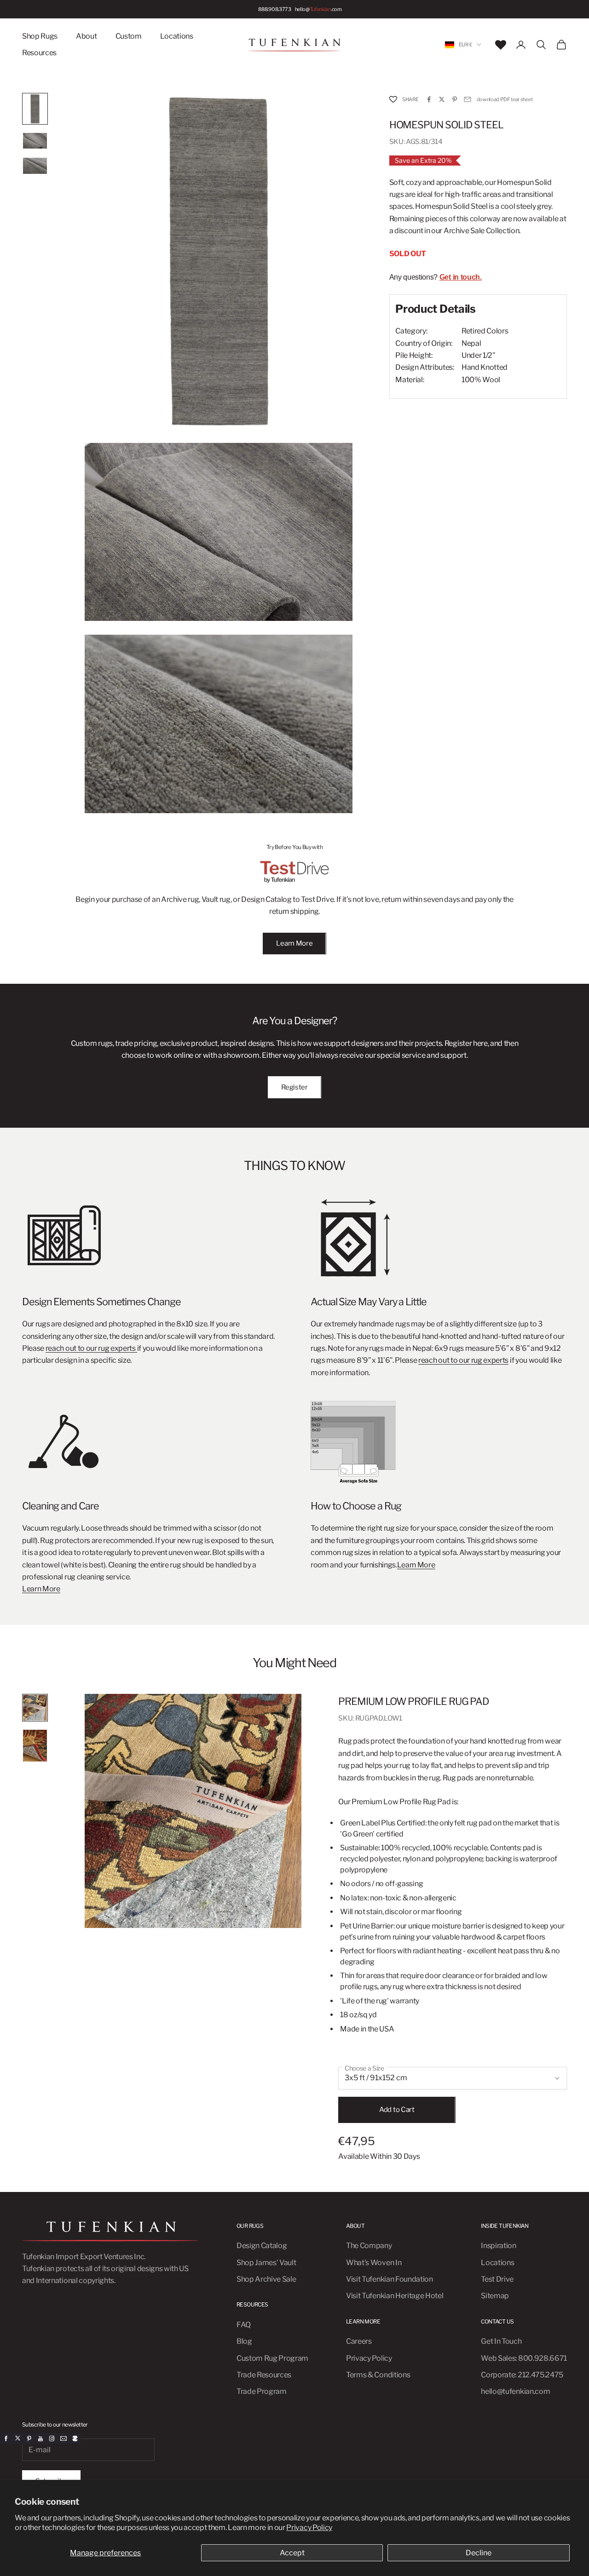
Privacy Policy (309, 2527)
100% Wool (481, 380)
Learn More (294, 943)
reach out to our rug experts (91, 1348)
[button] (393, 100)
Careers (359, 2341)
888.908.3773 (274, 9)
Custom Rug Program (272, 2358)
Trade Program (262, 2391)
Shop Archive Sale (266, 2279)
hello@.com (318, 9)
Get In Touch (501, 2341)
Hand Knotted (485, 367)
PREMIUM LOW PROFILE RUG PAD (414, 1701)
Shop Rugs (40, 36)
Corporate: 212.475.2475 (522, 2375)
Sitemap (495, 2296)
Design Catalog (262, 2246)
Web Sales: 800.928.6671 (524, 2358)
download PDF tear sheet (505, 99)
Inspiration (498, 2246)
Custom (129, 36)
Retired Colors (485, 331)
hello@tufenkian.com (515, 2391)
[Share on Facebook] (429, 99)
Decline (479, 2553)
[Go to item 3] (35, 166)
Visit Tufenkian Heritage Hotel (395, 2296)
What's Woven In (374, 2263)
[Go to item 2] (35, 141)
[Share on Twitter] (442, 99)
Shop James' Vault (266, 2263)
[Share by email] (468, 99)
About (86, 36)
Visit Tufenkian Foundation (390, 2279)
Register (294, 1087)
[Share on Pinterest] (455, 99)
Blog (244, 2341)
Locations (177, 36)
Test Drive (497, 2279)
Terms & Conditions (378, 2375)
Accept (292, 2553)
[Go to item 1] (35, 109)
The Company (369, 2246)
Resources (39, 53)
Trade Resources (264, 2375)
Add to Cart (397, 2110)
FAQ (244, 2325)
